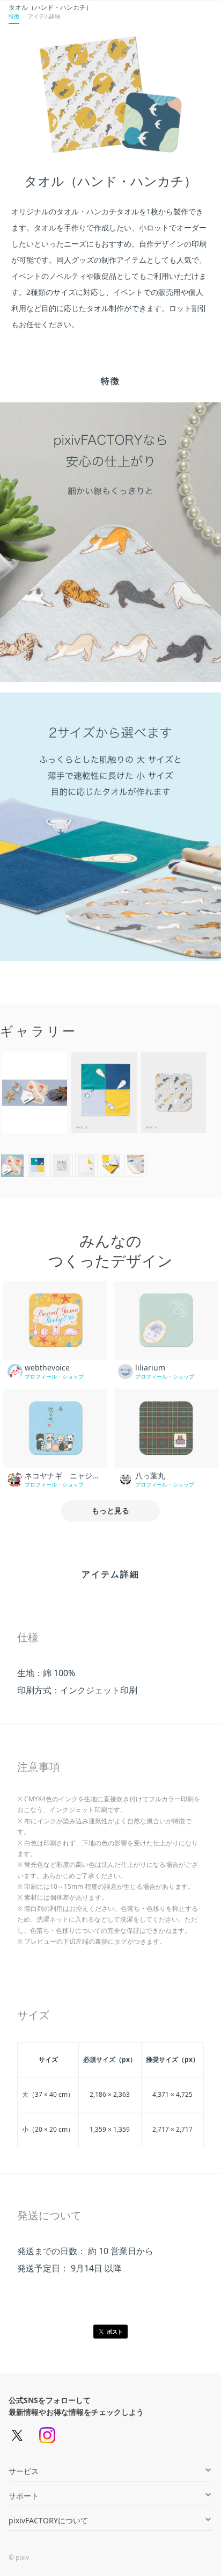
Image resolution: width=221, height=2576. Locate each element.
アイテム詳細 (44, 16)
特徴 (14, 16)
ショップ (73, 1376)
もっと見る (110, 1510)
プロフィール (41, 1376)
